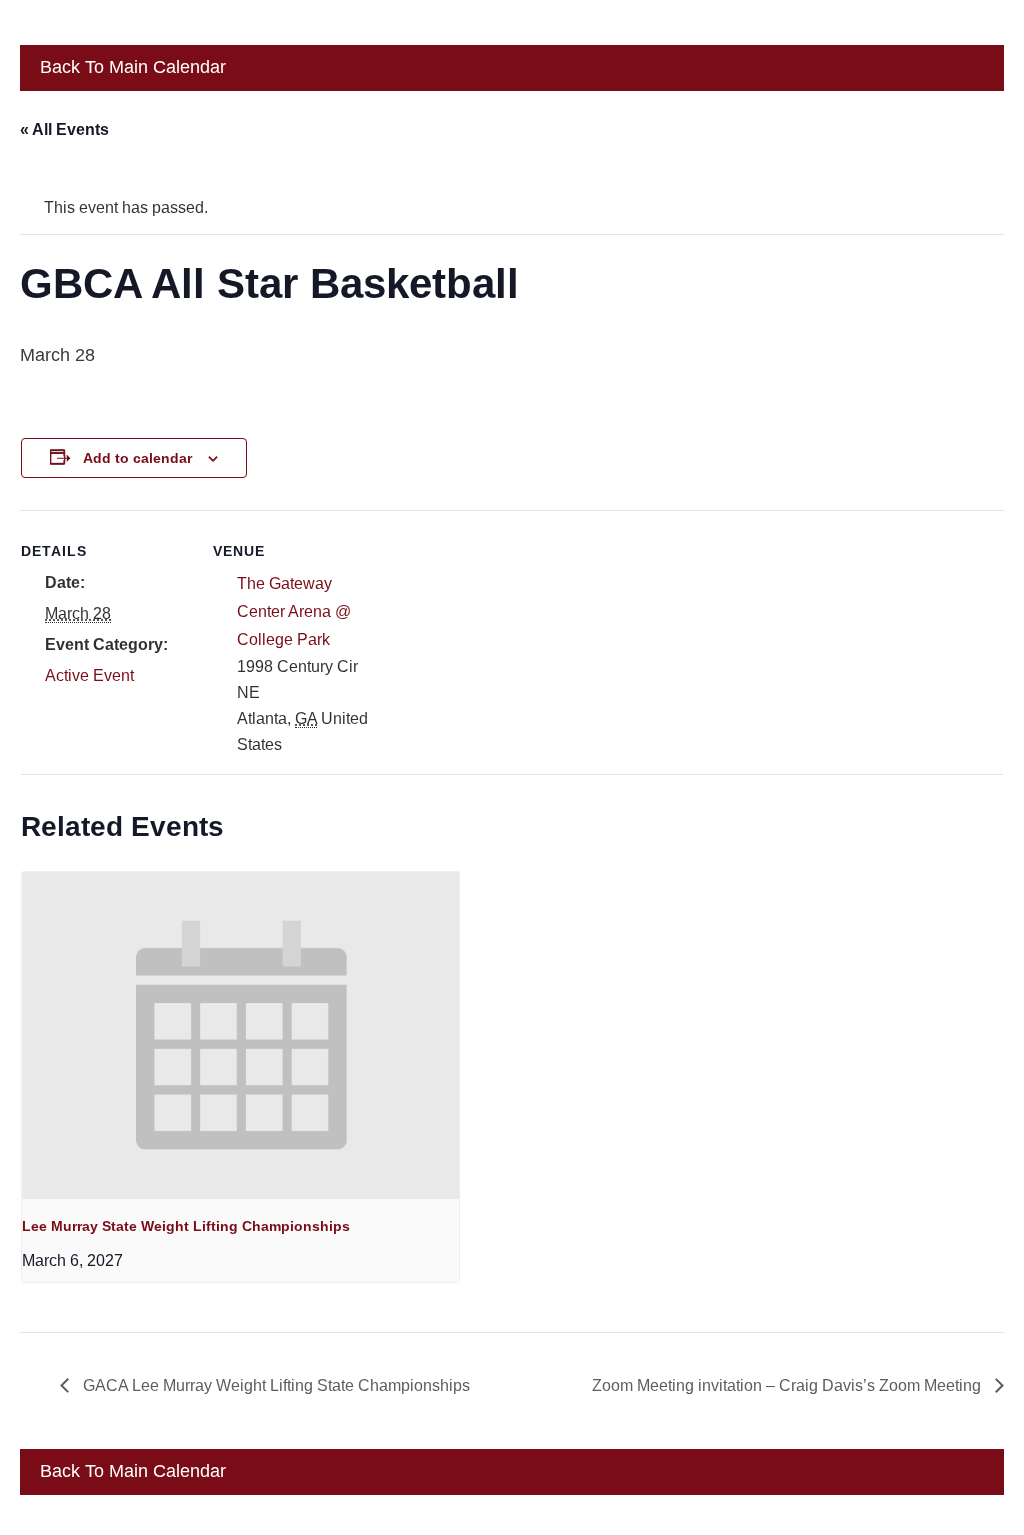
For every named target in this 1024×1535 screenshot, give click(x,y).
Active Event (89, 675)
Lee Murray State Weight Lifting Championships (186, 1226)
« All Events (64, 129)
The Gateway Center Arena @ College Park (294, 611)
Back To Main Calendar (130, 67)
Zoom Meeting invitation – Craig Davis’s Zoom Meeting (788, 1385)
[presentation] (240, 1036)
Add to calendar (137, 458)
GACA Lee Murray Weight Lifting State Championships (274, 1385)
